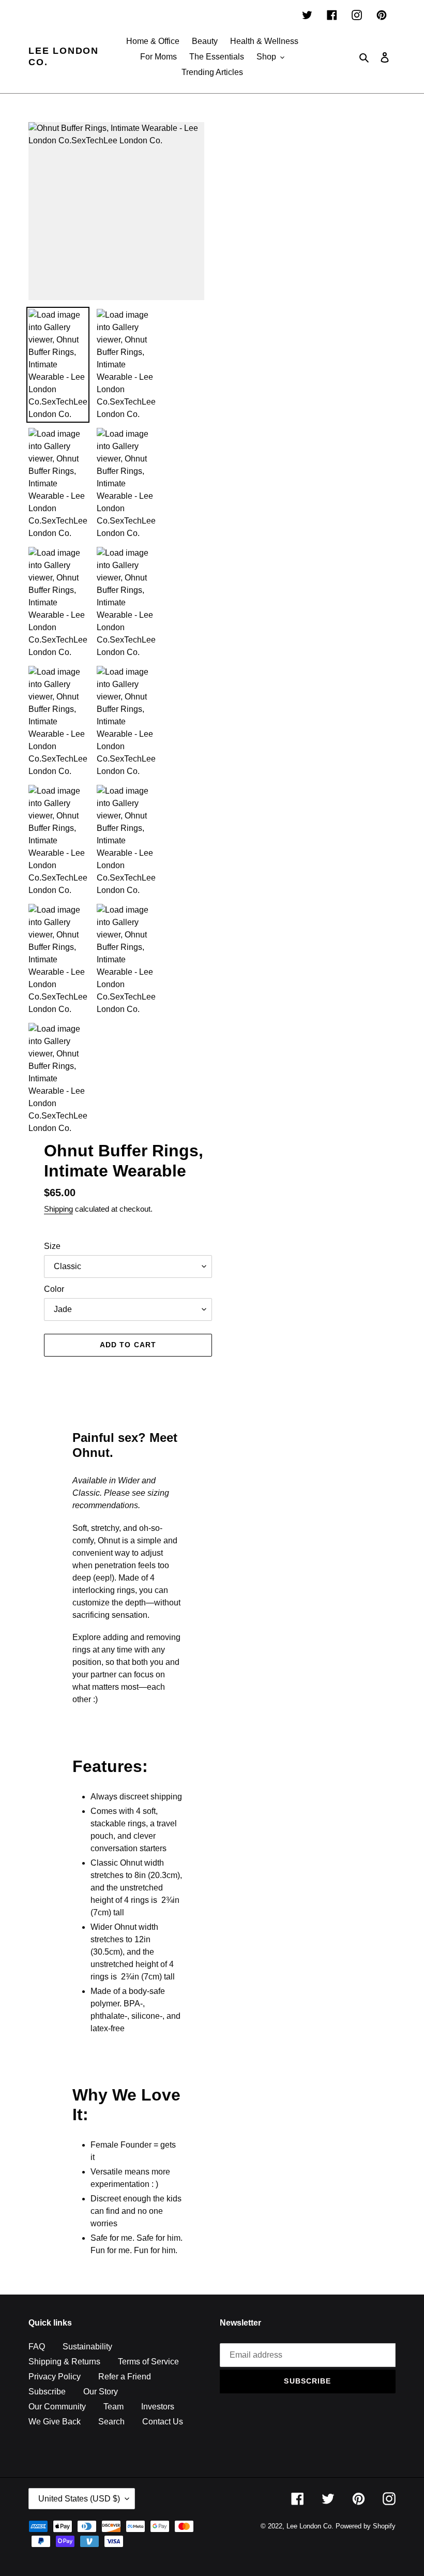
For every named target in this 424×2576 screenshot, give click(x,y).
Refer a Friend (125, 2377)
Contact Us (163, 2422)
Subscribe (47, 2392)
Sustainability (87, 2347)
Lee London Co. (64, 56)
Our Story (101, 2392)
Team (113, 2407)
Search (111, 2422)
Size (52, 1246)
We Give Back (55, 2422)
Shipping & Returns (64, 2362)
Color (54, 1289)
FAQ (37, 2347)
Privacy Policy (55, 2377)
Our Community (57, 2407)
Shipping (58, 1209)
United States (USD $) (79, 2499)
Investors (158, 2407)
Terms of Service (148, 2362)
